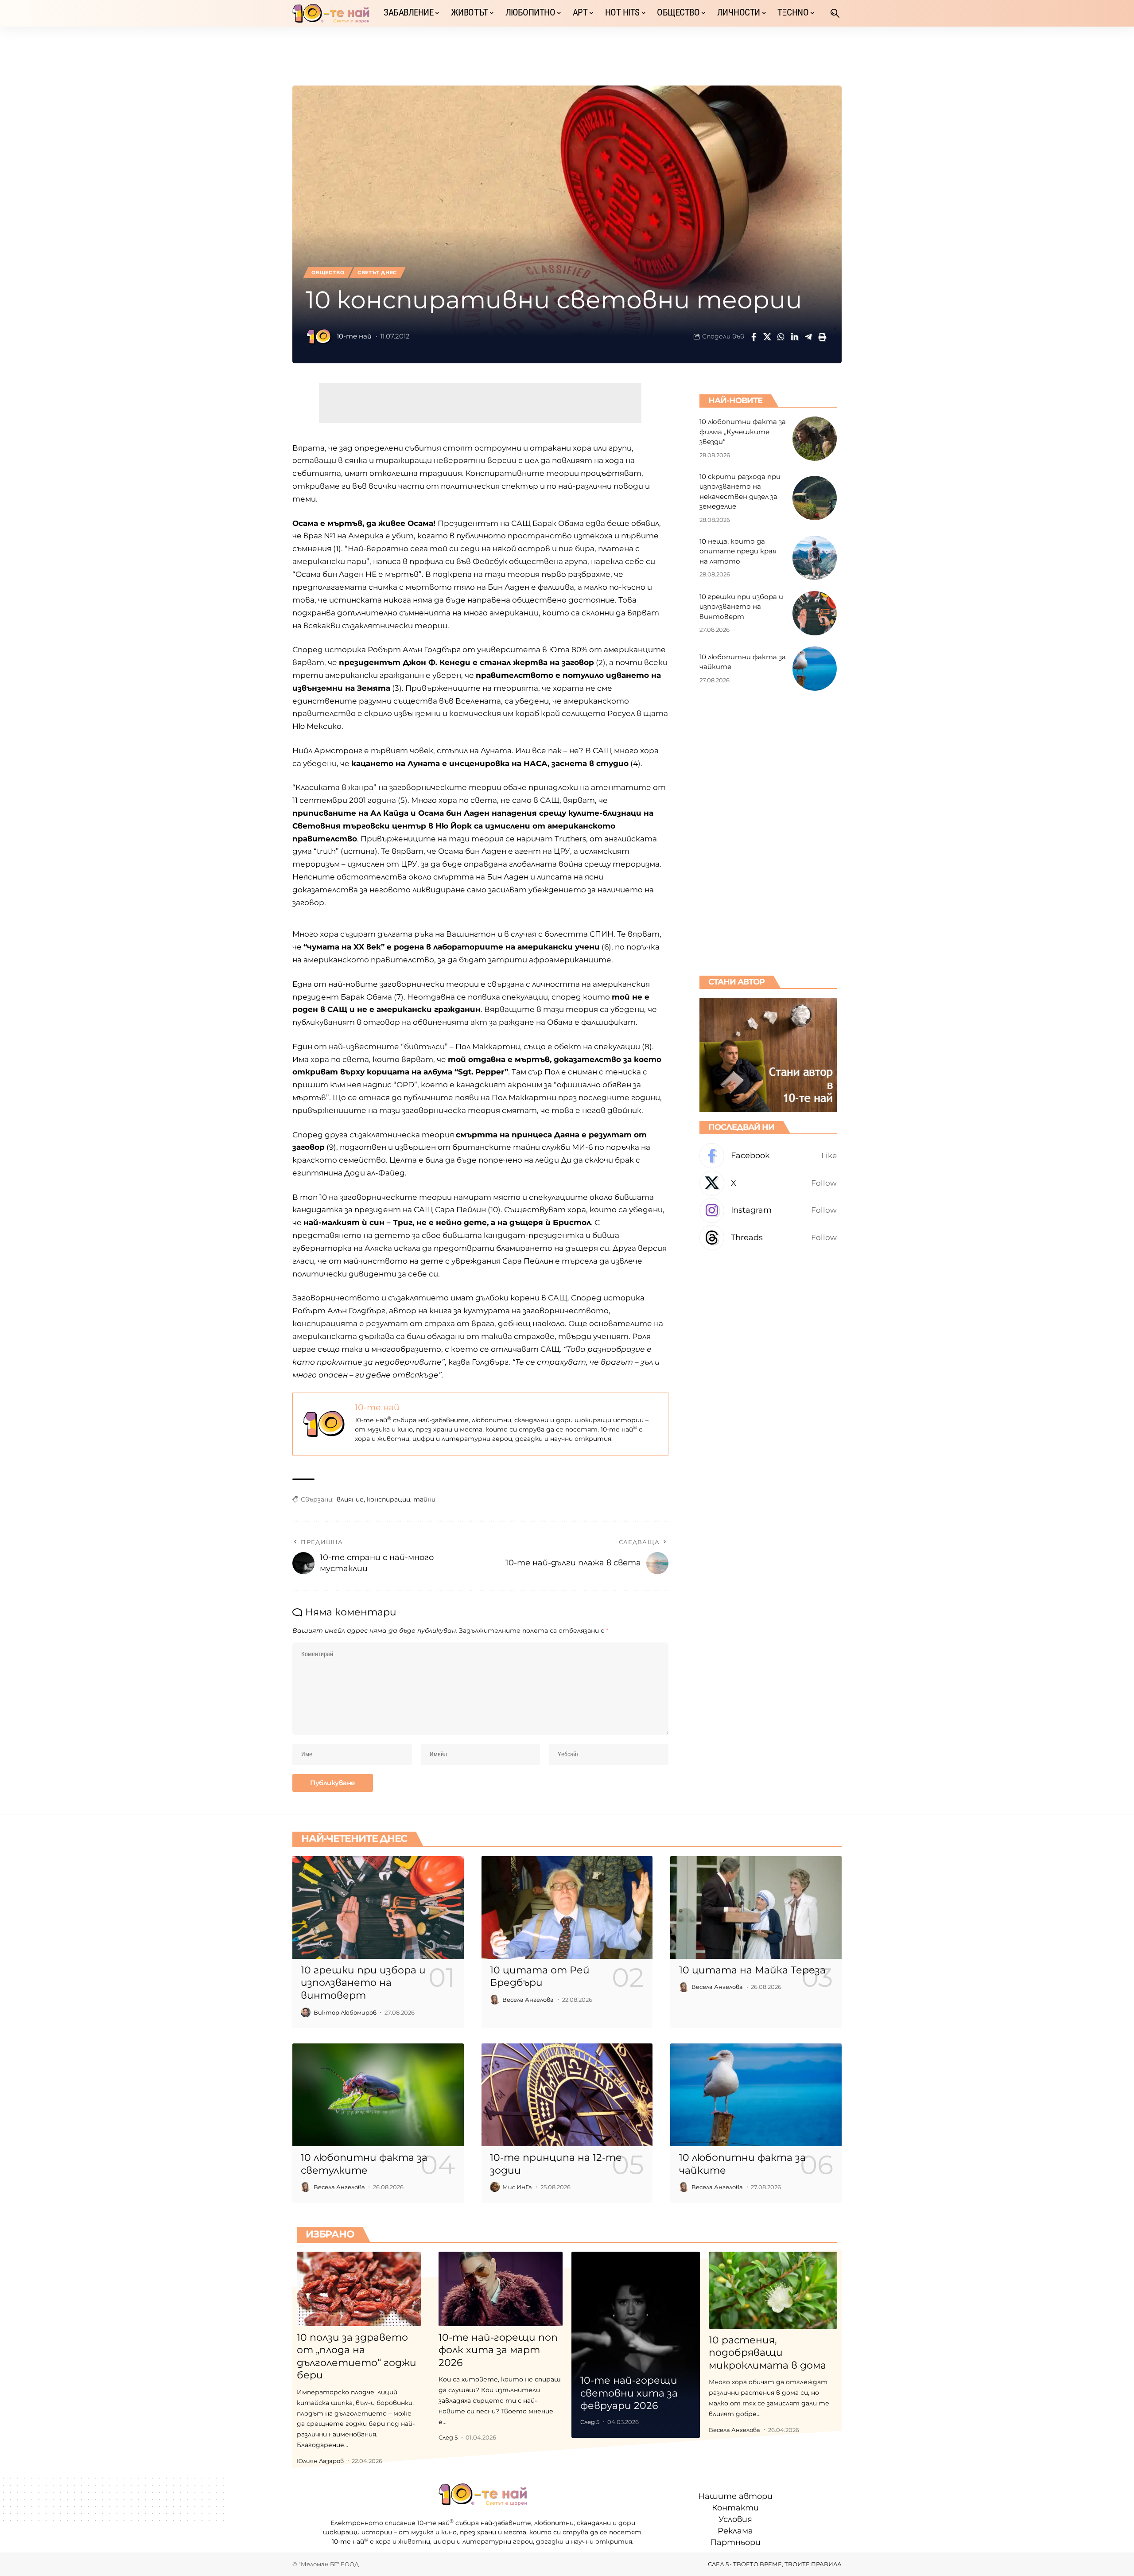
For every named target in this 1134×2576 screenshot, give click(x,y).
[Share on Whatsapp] (781, 337)
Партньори (735, 2542)
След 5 (448, 2437)
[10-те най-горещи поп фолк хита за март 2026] (501, 2289)
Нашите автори (735, 2496)
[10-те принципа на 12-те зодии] (567, 2095)
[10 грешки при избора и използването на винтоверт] (815, 613)
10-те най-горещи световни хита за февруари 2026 (629, 2393)
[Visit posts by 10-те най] (319, 337)
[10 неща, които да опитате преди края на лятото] (815, 558)
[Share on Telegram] (808, 337)
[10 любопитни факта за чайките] (815, 669)
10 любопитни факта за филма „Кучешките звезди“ (743, 432)
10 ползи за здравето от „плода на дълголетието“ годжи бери (357, 2356)
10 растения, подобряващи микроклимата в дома (767, 2353)
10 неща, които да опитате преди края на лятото (738, 551)
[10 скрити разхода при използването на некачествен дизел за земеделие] (815, 498)
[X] (768, 1183)
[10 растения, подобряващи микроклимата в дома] (773, 2290)
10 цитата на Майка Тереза (752, 1970)
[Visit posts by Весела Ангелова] (495, 2000)
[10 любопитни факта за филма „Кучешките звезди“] (815, 439)
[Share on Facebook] (753, 337)
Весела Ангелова (528, 2000)
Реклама (735, 2531)
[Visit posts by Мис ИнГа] (495, 2187)
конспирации (388, 1499)
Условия (735, 2519)
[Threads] (768, 1238)
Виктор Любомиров (345, 2012)
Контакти (735, 2508)
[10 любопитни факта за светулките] (378, 2095)
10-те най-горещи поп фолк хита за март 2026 (498, 2350)
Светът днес (377, 272)
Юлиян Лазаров (320, 2461)
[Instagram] (768, 1210)
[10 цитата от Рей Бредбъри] (567, 1907)
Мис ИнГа (517, 2187)
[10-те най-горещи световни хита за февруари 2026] (636, 2345)
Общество (328, 272)
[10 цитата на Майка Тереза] (756, 1907)
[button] (835, 13)
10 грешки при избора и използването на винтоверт (741, 606)
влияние (350, 1499)
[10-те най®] (331, 13)
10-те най (354, 336)
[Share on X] (767, 337)
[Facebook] (768, 1156)
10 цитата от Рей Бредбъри (540, 1977)
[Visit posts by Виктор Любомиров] (306, 2012)
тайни (424, 1499)
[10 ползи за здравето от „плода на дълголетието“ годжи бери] (359, 2289)
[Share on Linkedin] (795, 337)
